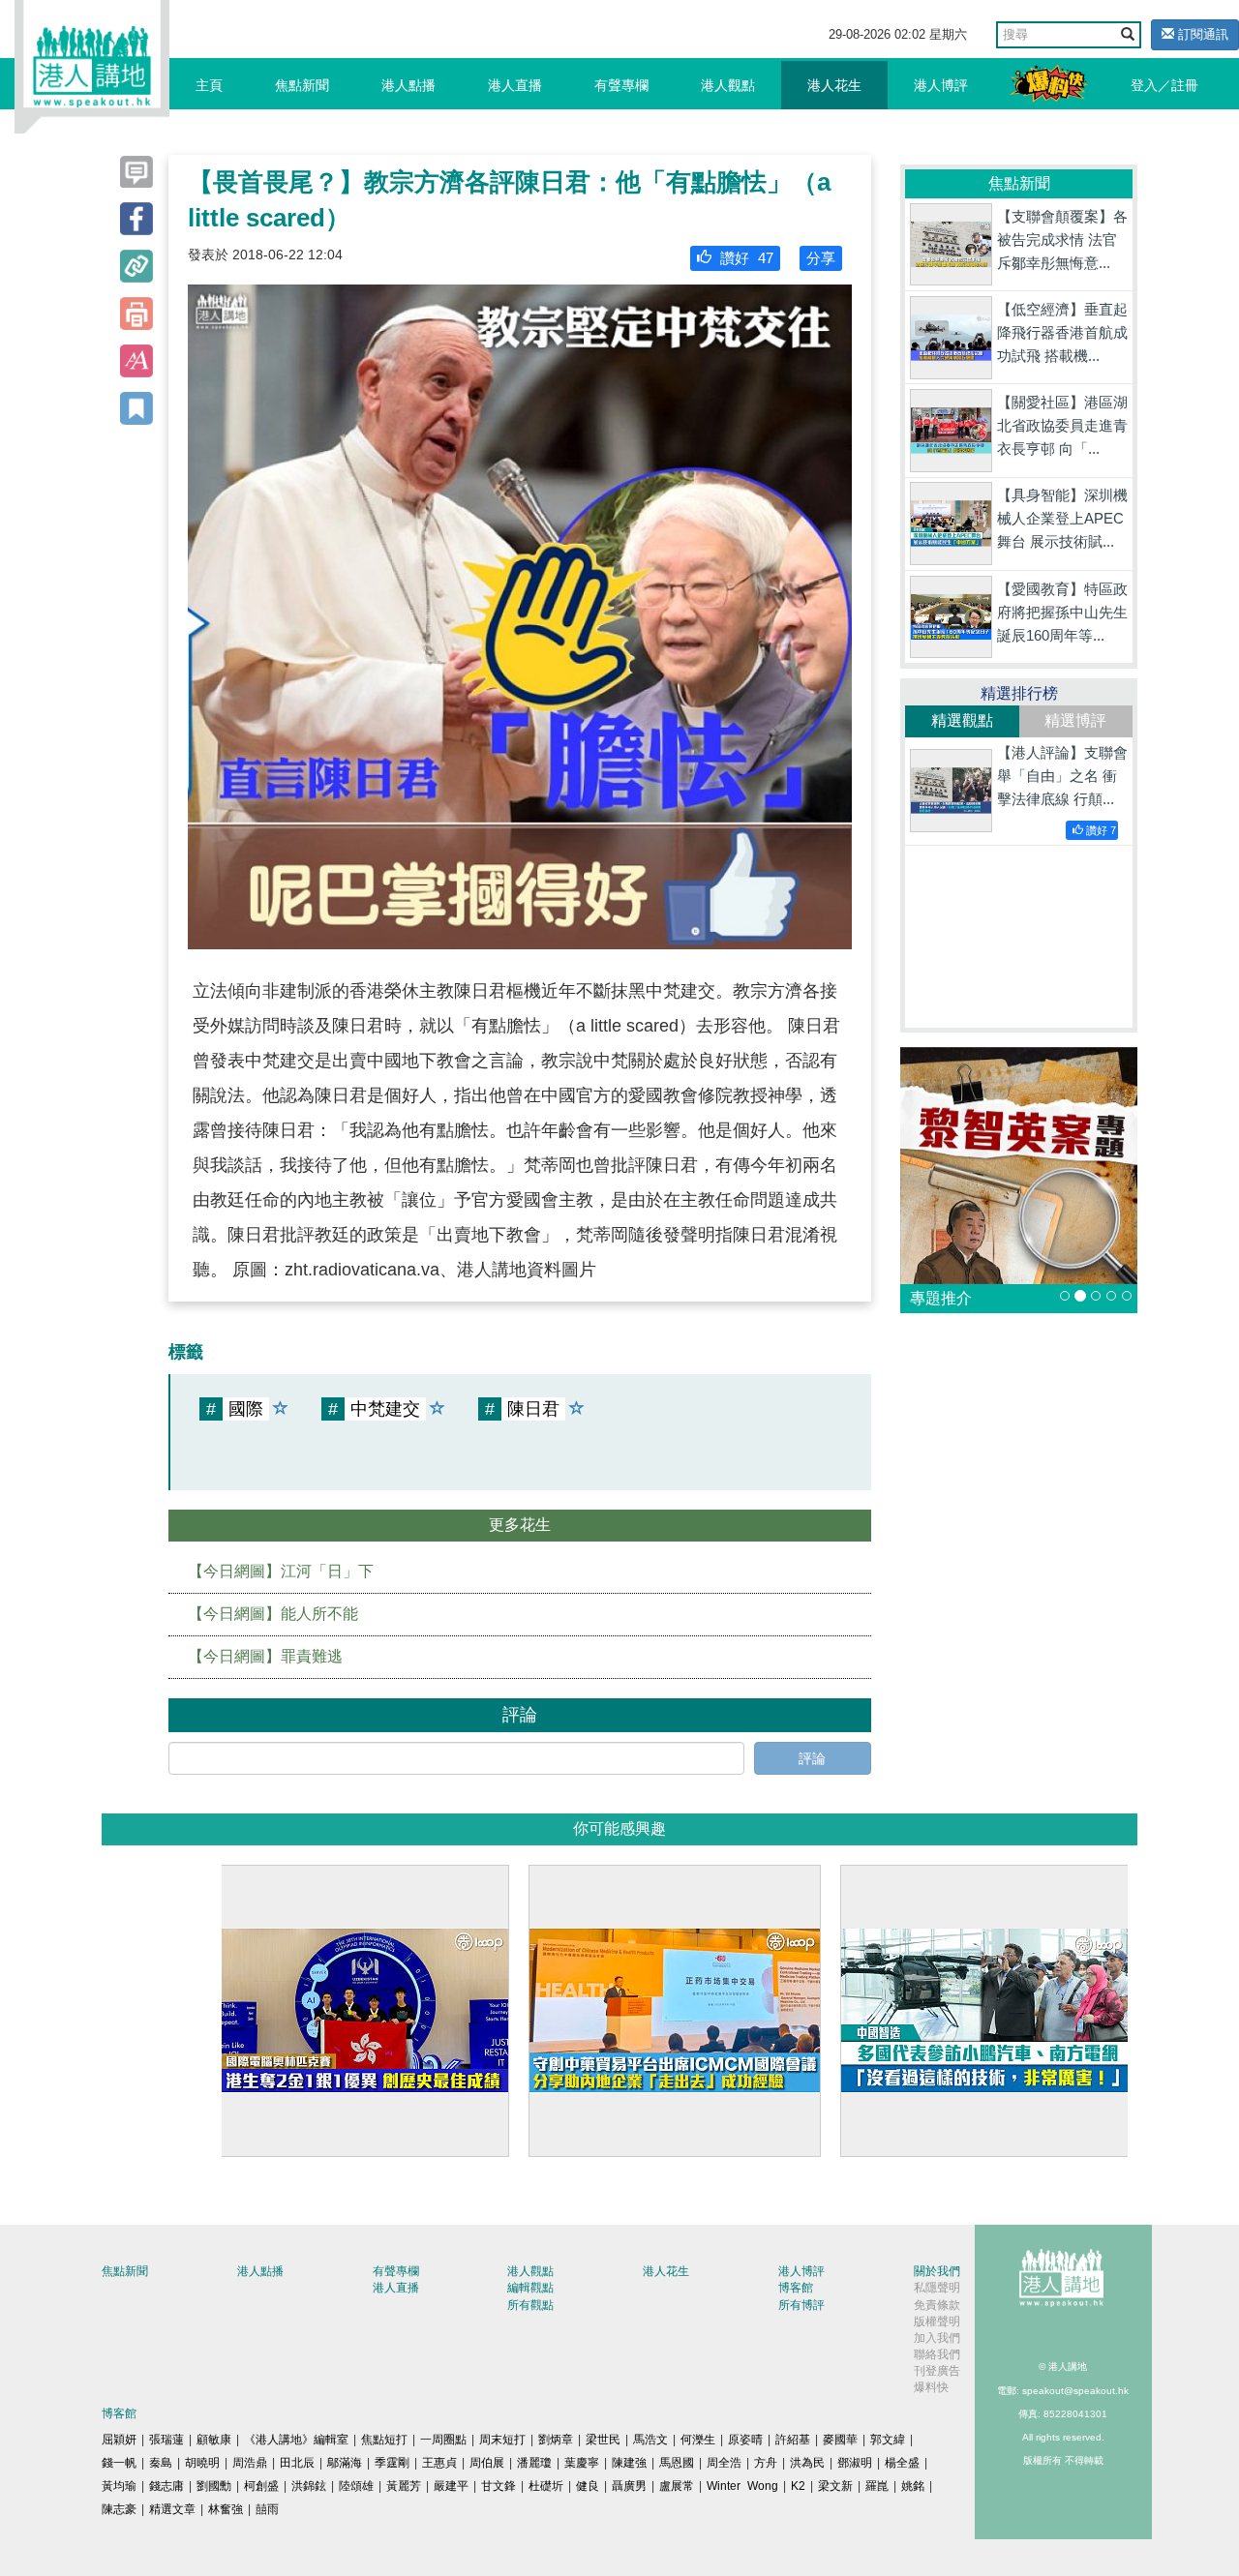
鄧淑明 (855, 2463)
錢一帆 (119, 2463)
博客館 (796, 2288)
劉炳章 (556, 2440)
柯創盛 (261, 2486)
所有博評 (801, 2305)
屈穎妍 (119, 2440)
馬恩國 (677, 2463)
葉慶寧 (582, 2463)
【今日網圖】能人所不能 (273, 1614)
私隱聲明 (937, 2288)
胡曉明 (202, 2463)
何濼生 (698, 2440)
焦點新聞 (302, 85)
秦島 (161, 2463)
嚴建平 (451, 2486)
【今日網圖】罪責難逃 (265, 1656)
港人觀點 (728, 85)
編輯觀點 (530, 2288)
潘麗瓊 (534, 2463)
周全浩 (724, 2463)
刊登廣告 (937, 2371)
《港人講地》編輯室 (296, 2440)
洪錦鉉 (309, 2486)
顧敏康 (214, 2440)
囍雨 (267, 2509)
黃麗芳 (404, 2486)
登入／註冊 (1164, 85)
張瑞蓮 (166, 2440)
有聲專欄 (621, 85)
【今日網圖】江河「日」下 (281, 1571)
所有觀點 (530, 2305)
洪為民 (807, 2463)
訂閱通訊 (1201, 34)
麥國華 (840, 2440)
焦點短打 (384, 2440)
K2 (798, 2486)
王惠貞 (439, 2463)
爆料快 (931, 2387)
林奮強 (226, 2509)
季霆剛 (392, 2463)
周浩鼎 (250, 2463)
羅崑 (877, 2486)
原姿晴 (745, 2440)
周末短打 (502, 2440)
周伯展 (487, 2463)
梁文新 (835, 2486)
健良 (588, 2486)
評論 (812, 1758)
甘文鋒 (499, 2486)
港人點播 (408, 85)
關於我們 (937, 2271)
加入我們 (937, 2338)
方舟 (766, 2463)
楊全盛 (902, 2463)
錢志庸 (166, 2486)
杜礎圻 (546, 2486)
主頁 (209, 85)
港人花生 (834, 85)
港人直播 (515, 85)
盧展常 (677, 2486)
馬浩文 (650, 2440)
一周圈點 (443, 2440)
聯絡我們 (937, 2354)
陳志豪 (119, 2509)
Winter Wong (742, 2486)
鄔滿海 (345, 2463)
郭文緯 (888, 2440)
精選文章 (172, 2509)
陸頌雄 (356, 2486)
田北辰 (297, 2463)
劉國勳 (214, 2486)
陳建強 (629, 2463)
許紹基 (793, 2440)
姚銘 (913, 2486)
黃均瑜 (119, 2486)
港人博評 (941, 85)
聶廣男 (629, 2486)
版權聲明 (937, 2321)
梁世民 (603, 2440)
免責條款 (937, 2305)
